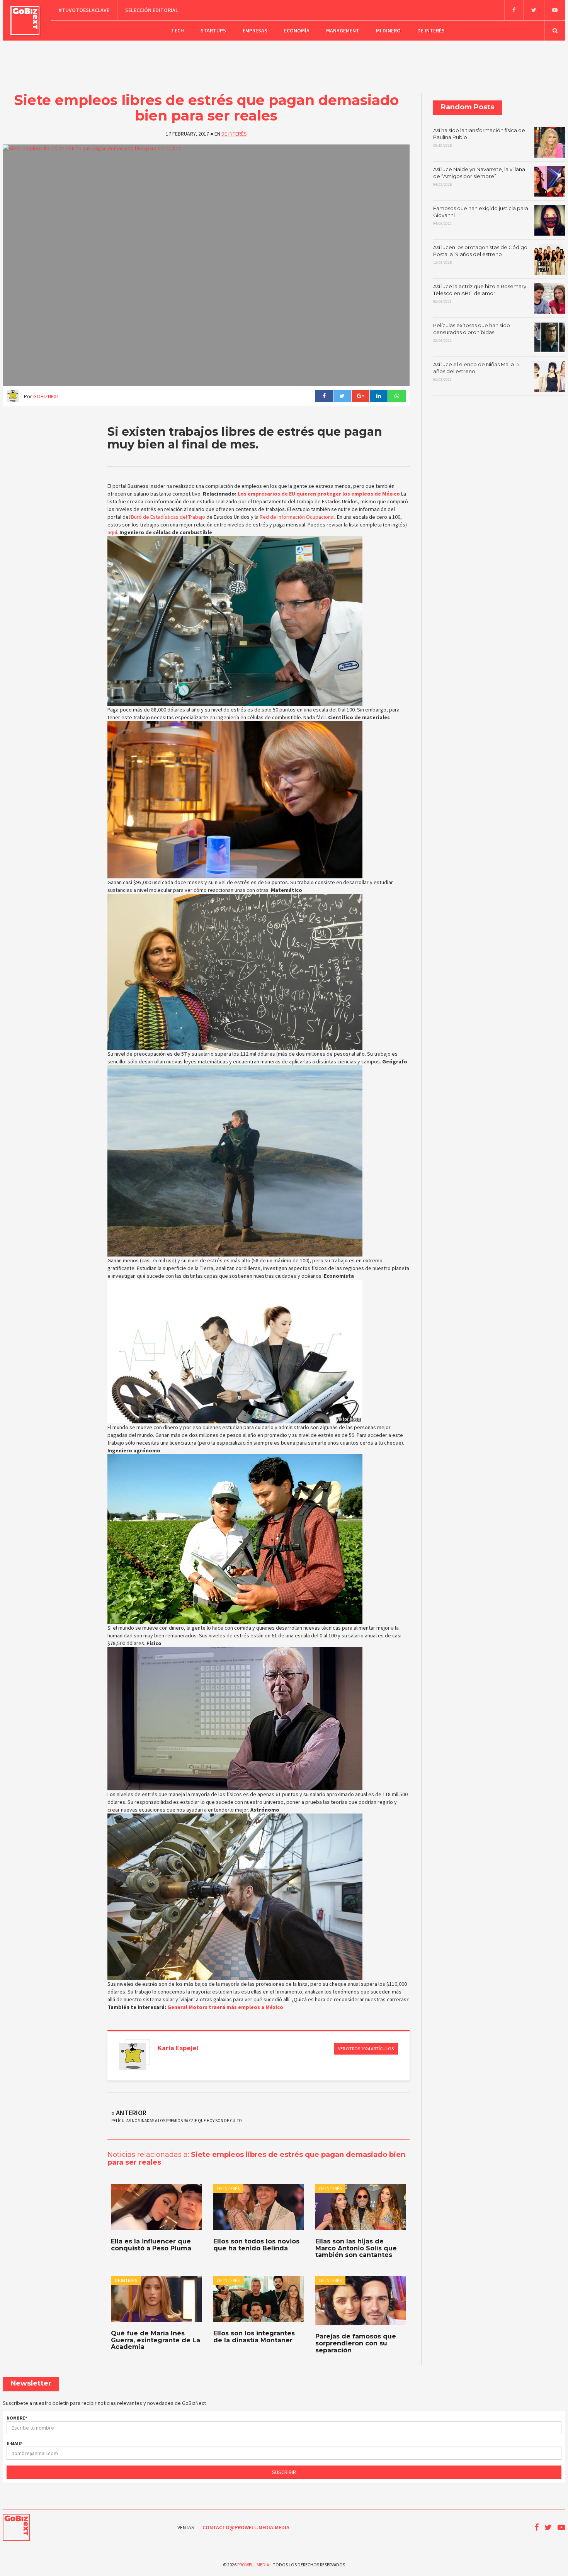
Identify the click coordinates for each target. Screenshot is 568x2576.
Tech (178, 31)
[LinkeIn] (378, 396)
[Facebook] (514, 10)
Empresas (255, 31)
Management (343, 31)
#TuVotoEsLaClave (84, 10)
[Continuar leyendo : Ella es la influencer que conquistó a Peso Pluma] (156, 2207)
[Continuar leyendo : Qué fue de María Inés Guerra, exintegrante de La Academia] (156, 2299)
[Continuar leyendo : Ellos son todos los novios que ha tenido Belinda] (258, 2207)
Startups (213, 31)
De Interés (431, 31)
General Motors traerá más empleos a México (225, 2007)
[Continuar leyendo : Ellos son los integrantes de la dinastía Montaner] (258, 2299)
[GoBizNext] (25, 20)
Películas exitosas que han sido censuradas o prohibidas (472, 333)
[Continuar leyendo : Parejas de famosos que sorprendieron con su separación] (361, 2301)
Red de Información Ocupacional (297, 517)
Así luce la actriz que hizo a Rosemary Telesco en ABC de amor (480, 294)
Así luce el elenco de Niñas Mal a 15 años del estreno (476, 372)
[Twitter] (534, 10)
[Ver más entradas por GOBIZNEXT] (133, 2056)
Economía (297, 31)
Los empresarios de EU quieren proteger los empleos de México (319, 494)
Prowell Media (253, 2565)
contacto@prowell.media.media (246, 2527)
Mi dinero (388, 31)
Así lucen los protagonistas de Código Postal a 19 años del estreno (480, 255)
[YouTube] (555, 10)
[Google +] (360, 396)
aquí (112, 532)
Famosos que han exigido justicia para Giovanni (481, 216)
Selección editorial (152, 10)
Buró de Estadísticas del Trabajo (168, 517)
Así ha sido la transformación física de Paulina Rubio (479, 138)
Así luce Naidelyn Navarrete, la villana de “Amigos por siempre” (479, 177)
